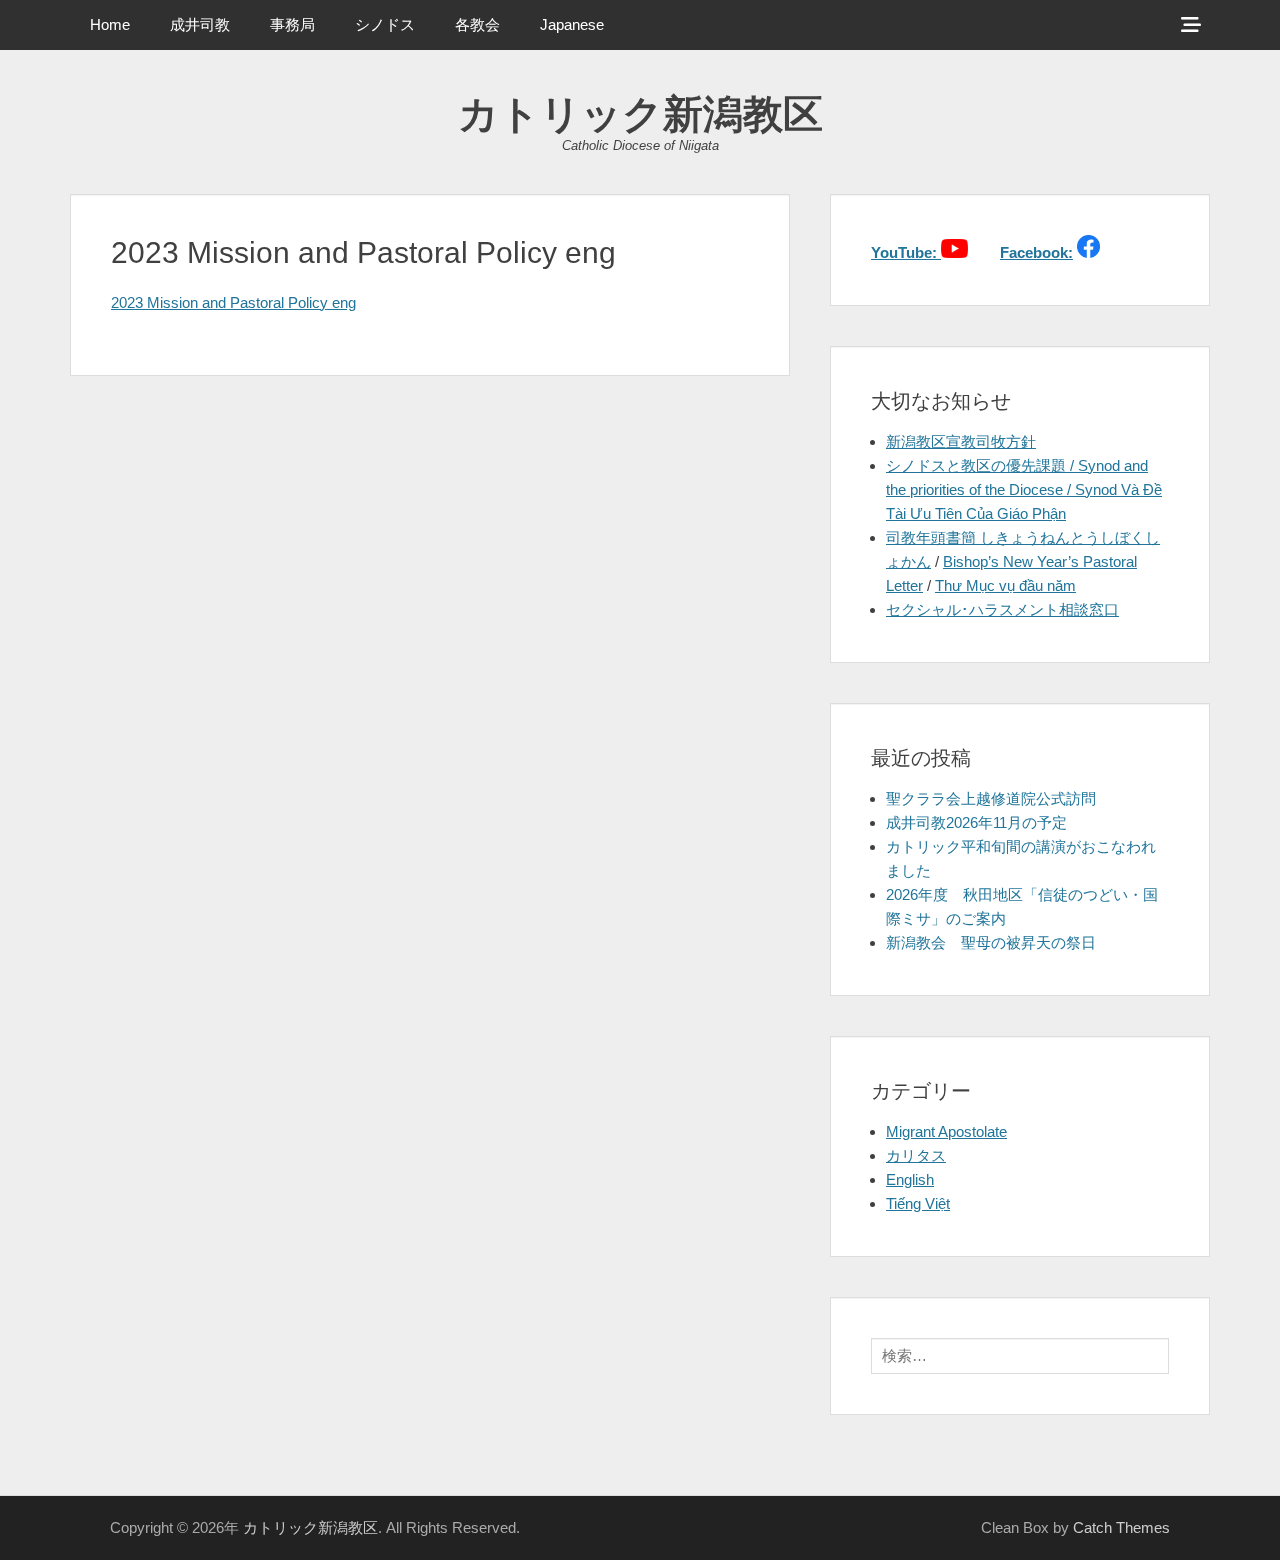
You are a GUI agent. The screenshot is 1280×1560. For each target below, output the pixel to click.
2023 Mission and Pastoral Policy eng (233, 302)
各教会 (477, 24)
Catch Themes (1121, 1527)
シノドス (385, 24)
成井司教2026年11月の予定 (976, 822)
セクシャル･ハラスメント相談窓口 (1002, 609)
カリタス (916, 1155)
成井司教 (200, 24)
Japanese (572, 24)
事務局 (292, 24)
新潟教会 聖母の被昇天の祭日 (991, 942)
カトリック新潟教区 (640, 114)
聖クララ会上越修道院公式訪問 (991, 798)
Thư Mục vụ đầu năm (1005, 585)
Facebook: (1036, 252)
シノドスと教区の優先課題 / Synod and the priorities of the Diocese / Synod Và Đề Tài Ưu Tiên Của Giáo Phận (1024, 489)
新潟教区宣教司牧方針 (961, 441)
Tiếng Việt (918, 1203)
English (910, 1179)
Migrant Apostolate (946, 1131)
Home (110, 24)
